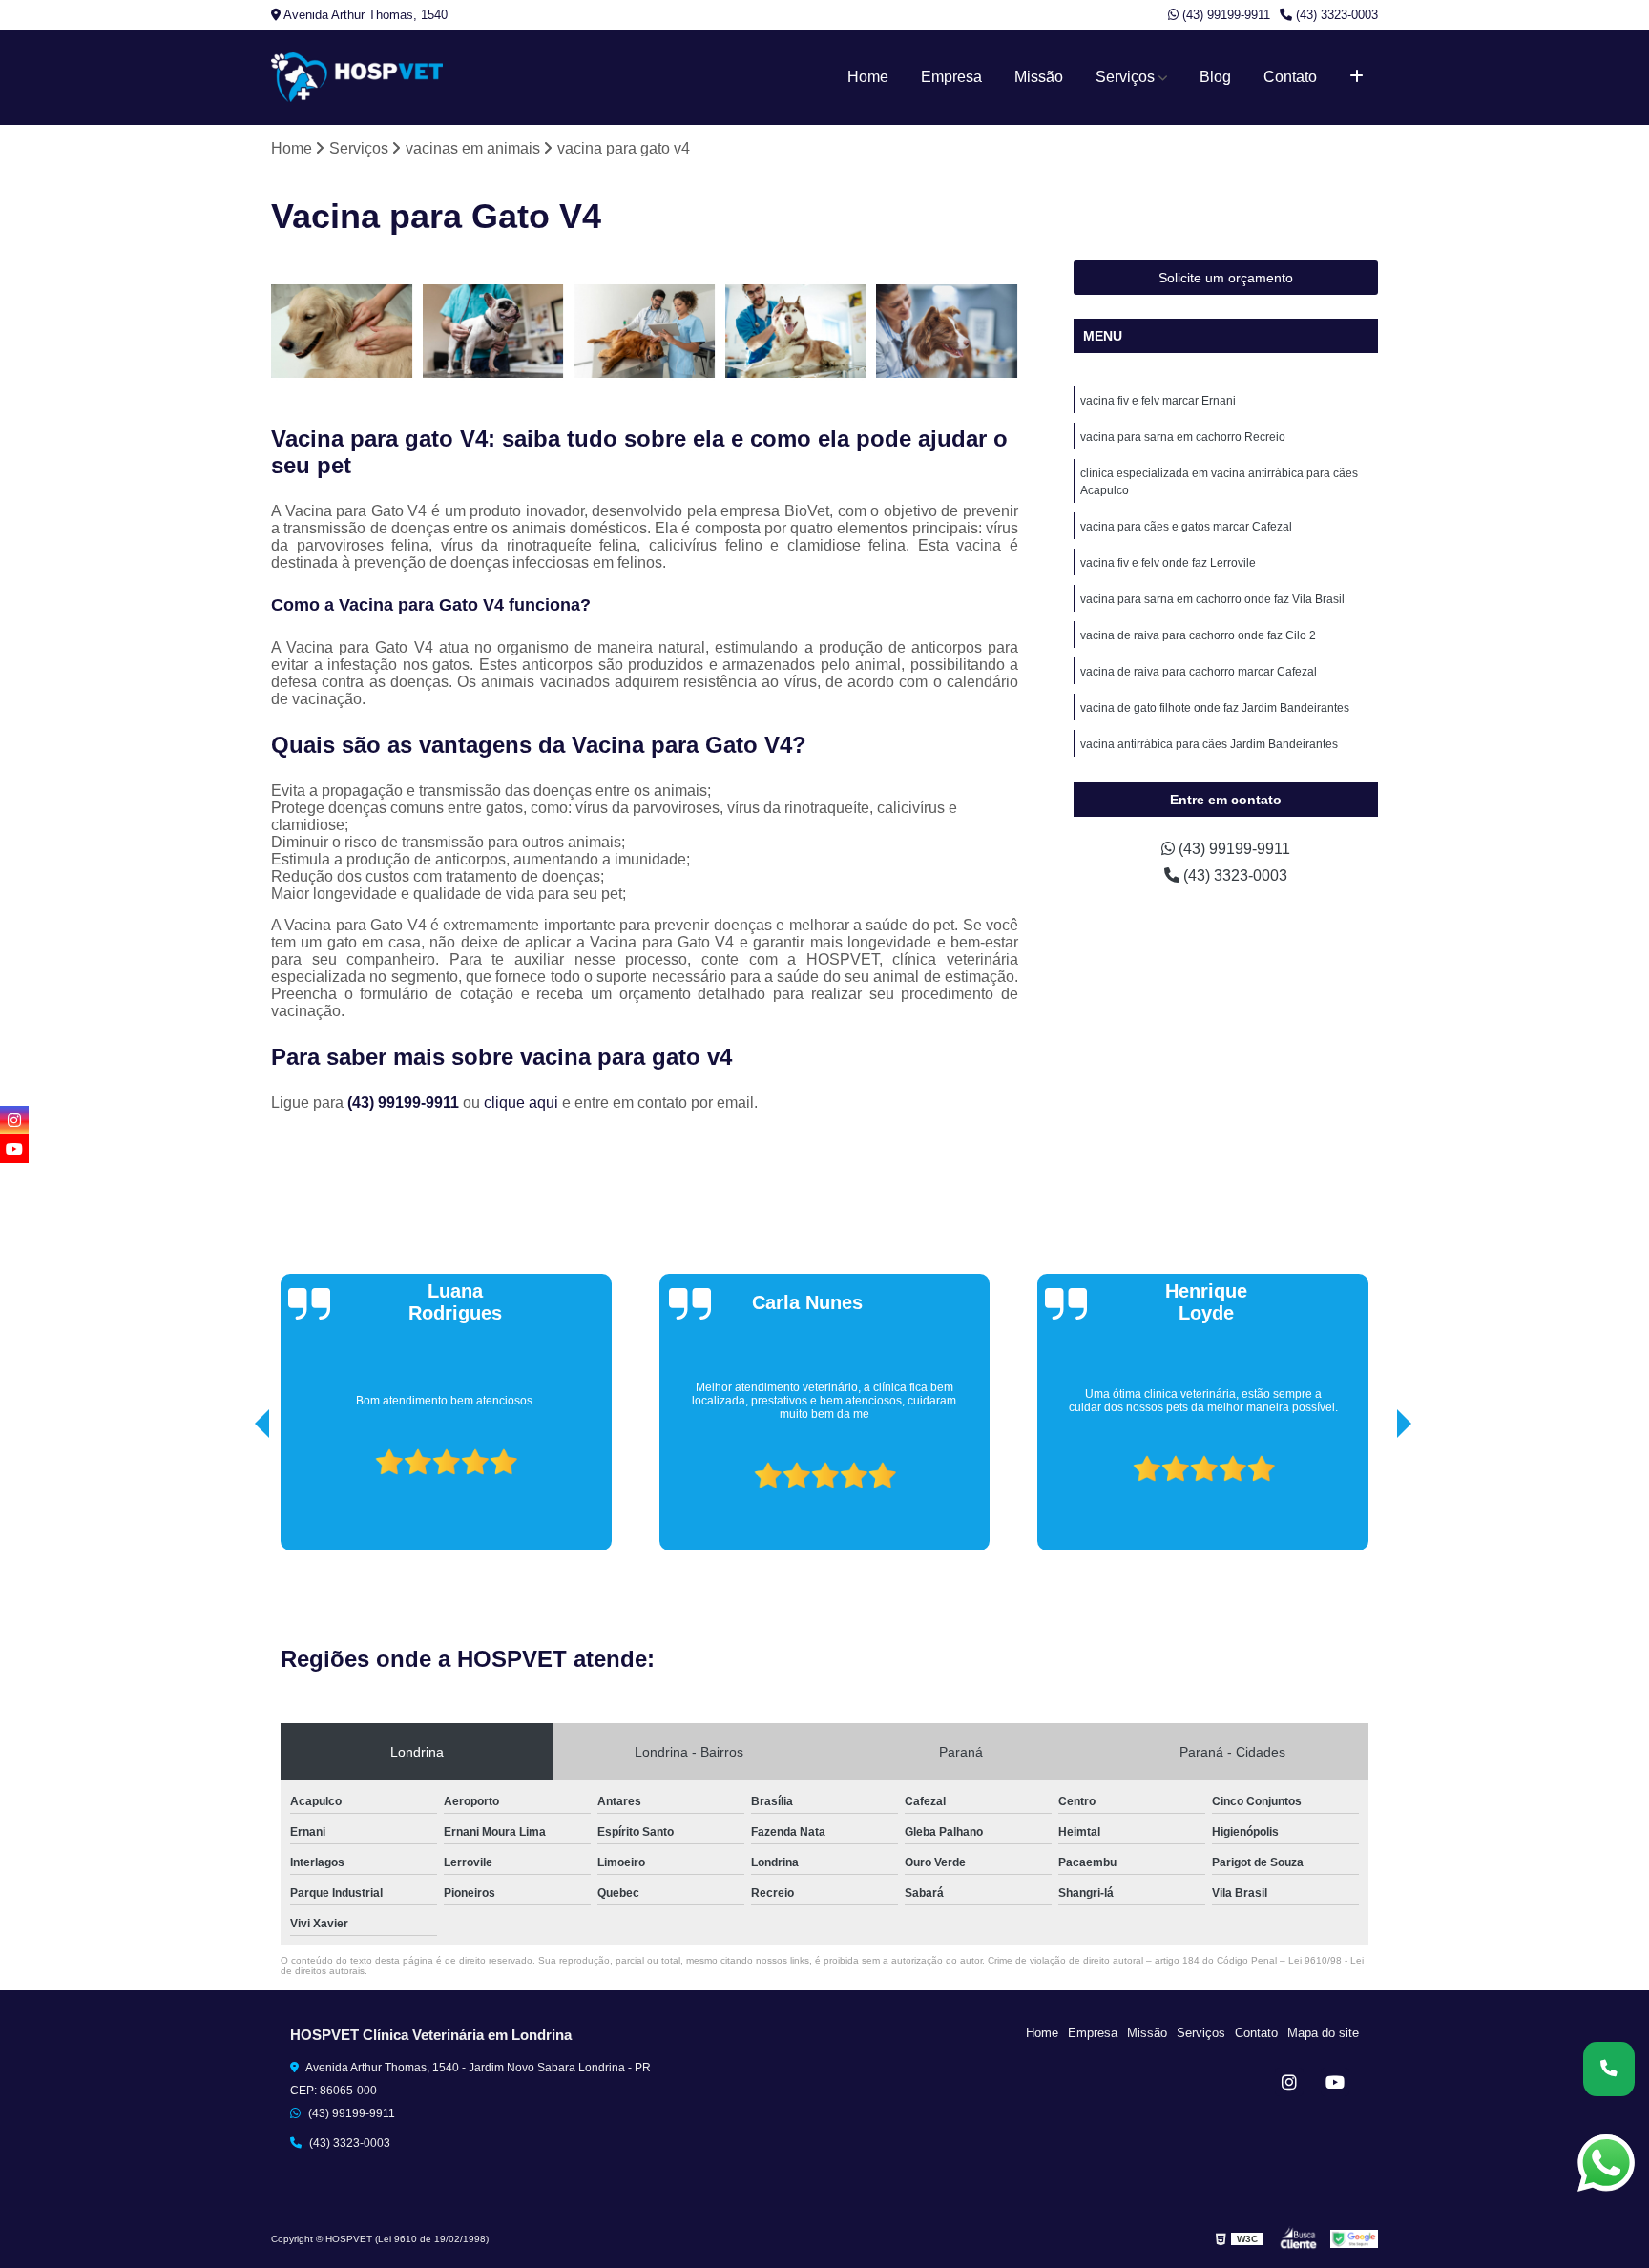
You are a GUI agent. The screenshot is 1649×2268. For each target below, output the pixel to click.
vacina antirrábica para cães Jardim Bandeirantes (1209, 744)
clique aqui (521, 1103)
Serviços (1125, 77)
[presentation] (236, 1497)
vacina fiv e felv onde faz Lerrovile (1168, 563)
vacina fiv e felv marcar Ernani (1158, 401)
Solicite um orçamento (1226, 278)
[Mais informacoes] (1357, 77)
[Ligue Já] (1609, 2069)
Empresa (951, 77)
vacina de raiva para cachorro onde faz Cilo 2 (1198, 635)
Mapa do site (1323, 2033)
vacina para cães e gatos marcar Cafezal (1186, 527)
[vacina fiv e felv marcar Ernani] (342, 332)
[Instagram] (1289, 2082)
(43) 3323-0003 (1335, 15)
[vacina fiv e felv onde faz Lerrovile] (947, 332)
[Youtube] (1335, 2082)
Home (868, 77)
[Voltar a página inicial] (357, 77)
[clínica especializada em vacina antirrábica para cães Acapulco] (645, 332)
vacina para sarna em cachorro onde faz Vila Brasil (1212, 599)
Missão (1039, 77)
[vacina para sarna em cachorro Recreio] (494, 332)
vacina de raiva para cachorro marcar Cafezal (1199, 672)
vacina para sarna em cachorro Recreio (1183, 437)
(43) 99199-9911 (1224, 15)
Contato (1290, 77)
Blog (1215, 77)
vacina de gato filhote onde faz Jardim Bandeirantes (1215, 708)
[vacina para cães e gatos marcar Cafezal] (796, 332)
